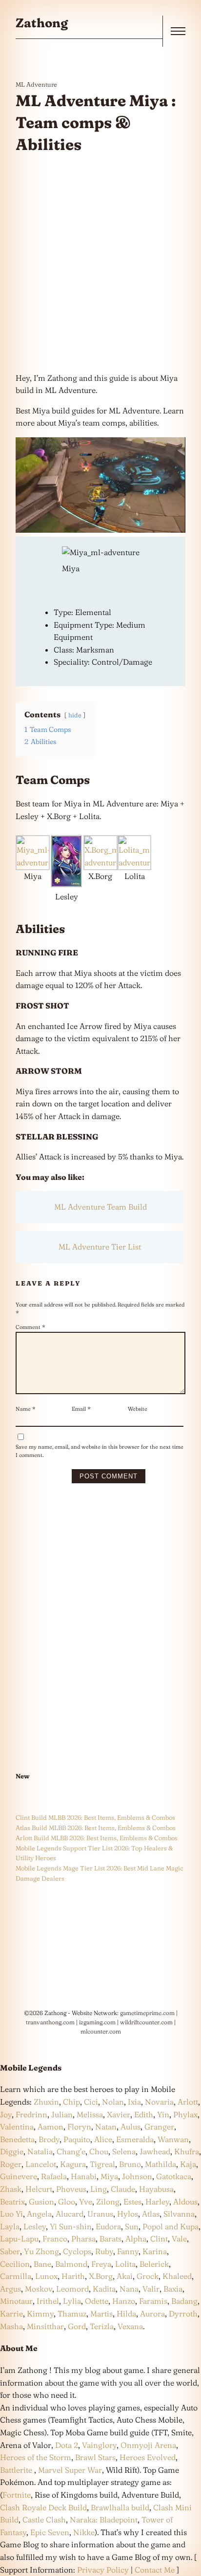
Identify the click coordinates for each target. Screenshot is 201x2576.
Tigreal (102, 2164)
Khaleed (177, 2276)
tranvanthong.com (50, 2022)
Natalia (40, 2151)
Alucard (70, 2214)
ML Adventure (36, 84)
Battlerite (17, 2470)
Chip (71, 2102)
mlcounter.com (101, 2031)
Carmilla (16, 2276)
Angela (39, 2214)
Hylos (128, 2214)
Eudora (108, 2226)
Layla (10, 2226)
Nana (129, 2289)
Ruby (104, 2251)
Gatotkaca (174, 2176)
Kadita (104, 2289)
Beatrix (12, 2202)
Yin (163, 2114)
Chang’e (71, 2151)
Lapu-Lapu (19, 2239)
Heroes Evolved (148, 2457)
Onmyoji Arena (148, 2445)
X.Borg (100, 2276)
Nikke (84, 2532)
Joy (6, 2114)
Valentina (17, 2127)
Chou (99, 2151)
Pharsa (83, 2239)
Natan (106, 2127)
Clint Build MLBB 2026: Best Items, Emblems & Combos (95, 1817)
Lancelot (41, 2164)
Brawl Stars (95, 2457)
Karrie (11, 2314)
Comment (30, 1327)
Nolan (113, 2102)
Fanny (128, 2251)
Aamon (50, 2127)
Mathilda (161, 2164)
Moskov (39, 2289)
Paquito (77, 2139)
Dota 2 (67, 2445)
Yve (86, 2202)
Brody (49, 2139)
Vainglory (99, 2445)
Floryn (79, 2127)
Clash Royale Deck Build (43, 2507)
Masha (11, 2326)
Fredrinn (31, 2114)
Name (26, 1409)
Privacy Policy (103, 2570)
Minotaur (16, 2301)
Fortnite (17, 2495)
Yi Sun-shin (71, 2226)
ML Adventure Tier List (101, 1247)
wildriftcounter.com (146, 2022)
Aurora (152, 2314)
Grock (148, 2276)
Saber (10, 2251)
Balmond (71, 2264)
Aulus (131, 2127)
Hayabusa (156, 2189)
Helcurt (39, 2189)
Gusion (41, 2202)
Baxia (173, 2289)
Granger (159, 2127)
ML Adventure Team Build (100, 1207)
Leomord (72, 2289)
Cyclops (77, 2251)
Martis (101, 2314)
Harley (157, 2202)
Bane (42, 2264)
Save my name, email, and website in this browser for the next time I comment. (100, 1451)
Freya (101, 2264)
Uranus (100, 2214)
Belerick (154, 2264)
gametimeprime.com (147, 2013)
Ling (99, 2189)
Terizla (102, 2326)
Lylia (72, 2301)
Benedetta (17, 2139)
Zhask (11, 2189)
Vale (178, 2239)
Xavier (119, 2114)
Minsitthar (45, 2326)
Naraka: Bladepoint (104, 2520)
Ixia (134, 2102)
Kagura (73, 2164)
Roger (11, 2164)
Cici (91, 2102)
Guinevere (19, 2176)
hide (75, 715)
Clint (159, 2239)
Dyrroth (183, 2314)
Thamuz (72, 2314)
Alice (103, 2139)
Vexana (130, 2326)
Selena (124, 2151)
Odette (97, 2301)
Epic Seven (50, 2532)
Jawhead (155, 2151)
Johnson (137, 2176)
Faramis (153, 2301)
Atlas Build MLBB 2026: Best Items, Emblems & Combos (96, 1828)
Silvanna (179, 2214)
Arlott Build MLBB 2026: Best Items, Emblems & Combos (97, 1838)
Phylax (185, 2114)
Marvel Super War (70, 2470)
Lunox (46, 2276)
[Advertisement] (100, 264)
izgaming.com (97, 2022)
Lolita (125, 2264)
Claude (123, 2189)
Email (81, 1409)
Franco (55, 2239)
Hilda (126, 2314)
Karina (155, 2251)
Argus (10, 2289)
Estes (132, 2202)
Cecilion (15, 2264)
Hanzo (124, 2301)
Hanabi (84, 2176)
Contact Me (155, 2570)
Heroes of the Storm (36, 2457)
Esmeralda (135, 2139)
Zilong (108, 2202)
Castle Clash (44, 2520)
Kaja (188, 2164)
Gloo (67, 2202)
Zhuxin (46, 2102)
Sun (132, 2226)
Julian (62, 2114)
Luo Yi (11, 2214)
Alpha (136, 2239)
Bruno (130, 2164)
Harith (73, 2276)
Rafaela (54, 2176)
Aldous (185, 2202)
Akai (125, 2276)
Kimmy (40, 2314)
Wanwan (173, 2139)
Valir (151, 2289)
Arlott (188, 2102)
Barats (111, 2239)
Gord (77, 2326)
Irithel (48, 2301)
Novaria (159, 2102)
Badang (184, 2301)
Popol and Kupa (171, 2226)
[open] (178, 31)
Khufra (187, 2151)
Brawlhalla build (120, 2507)
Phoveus (71, 2189)
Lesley (35, 2226)
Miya (109, 2176)
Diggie (12, 2151)
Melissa (90, 2114)
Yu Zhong (41, 2251)
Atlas (151, 2214)
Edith (144, 2114)
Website (138, 1409)
